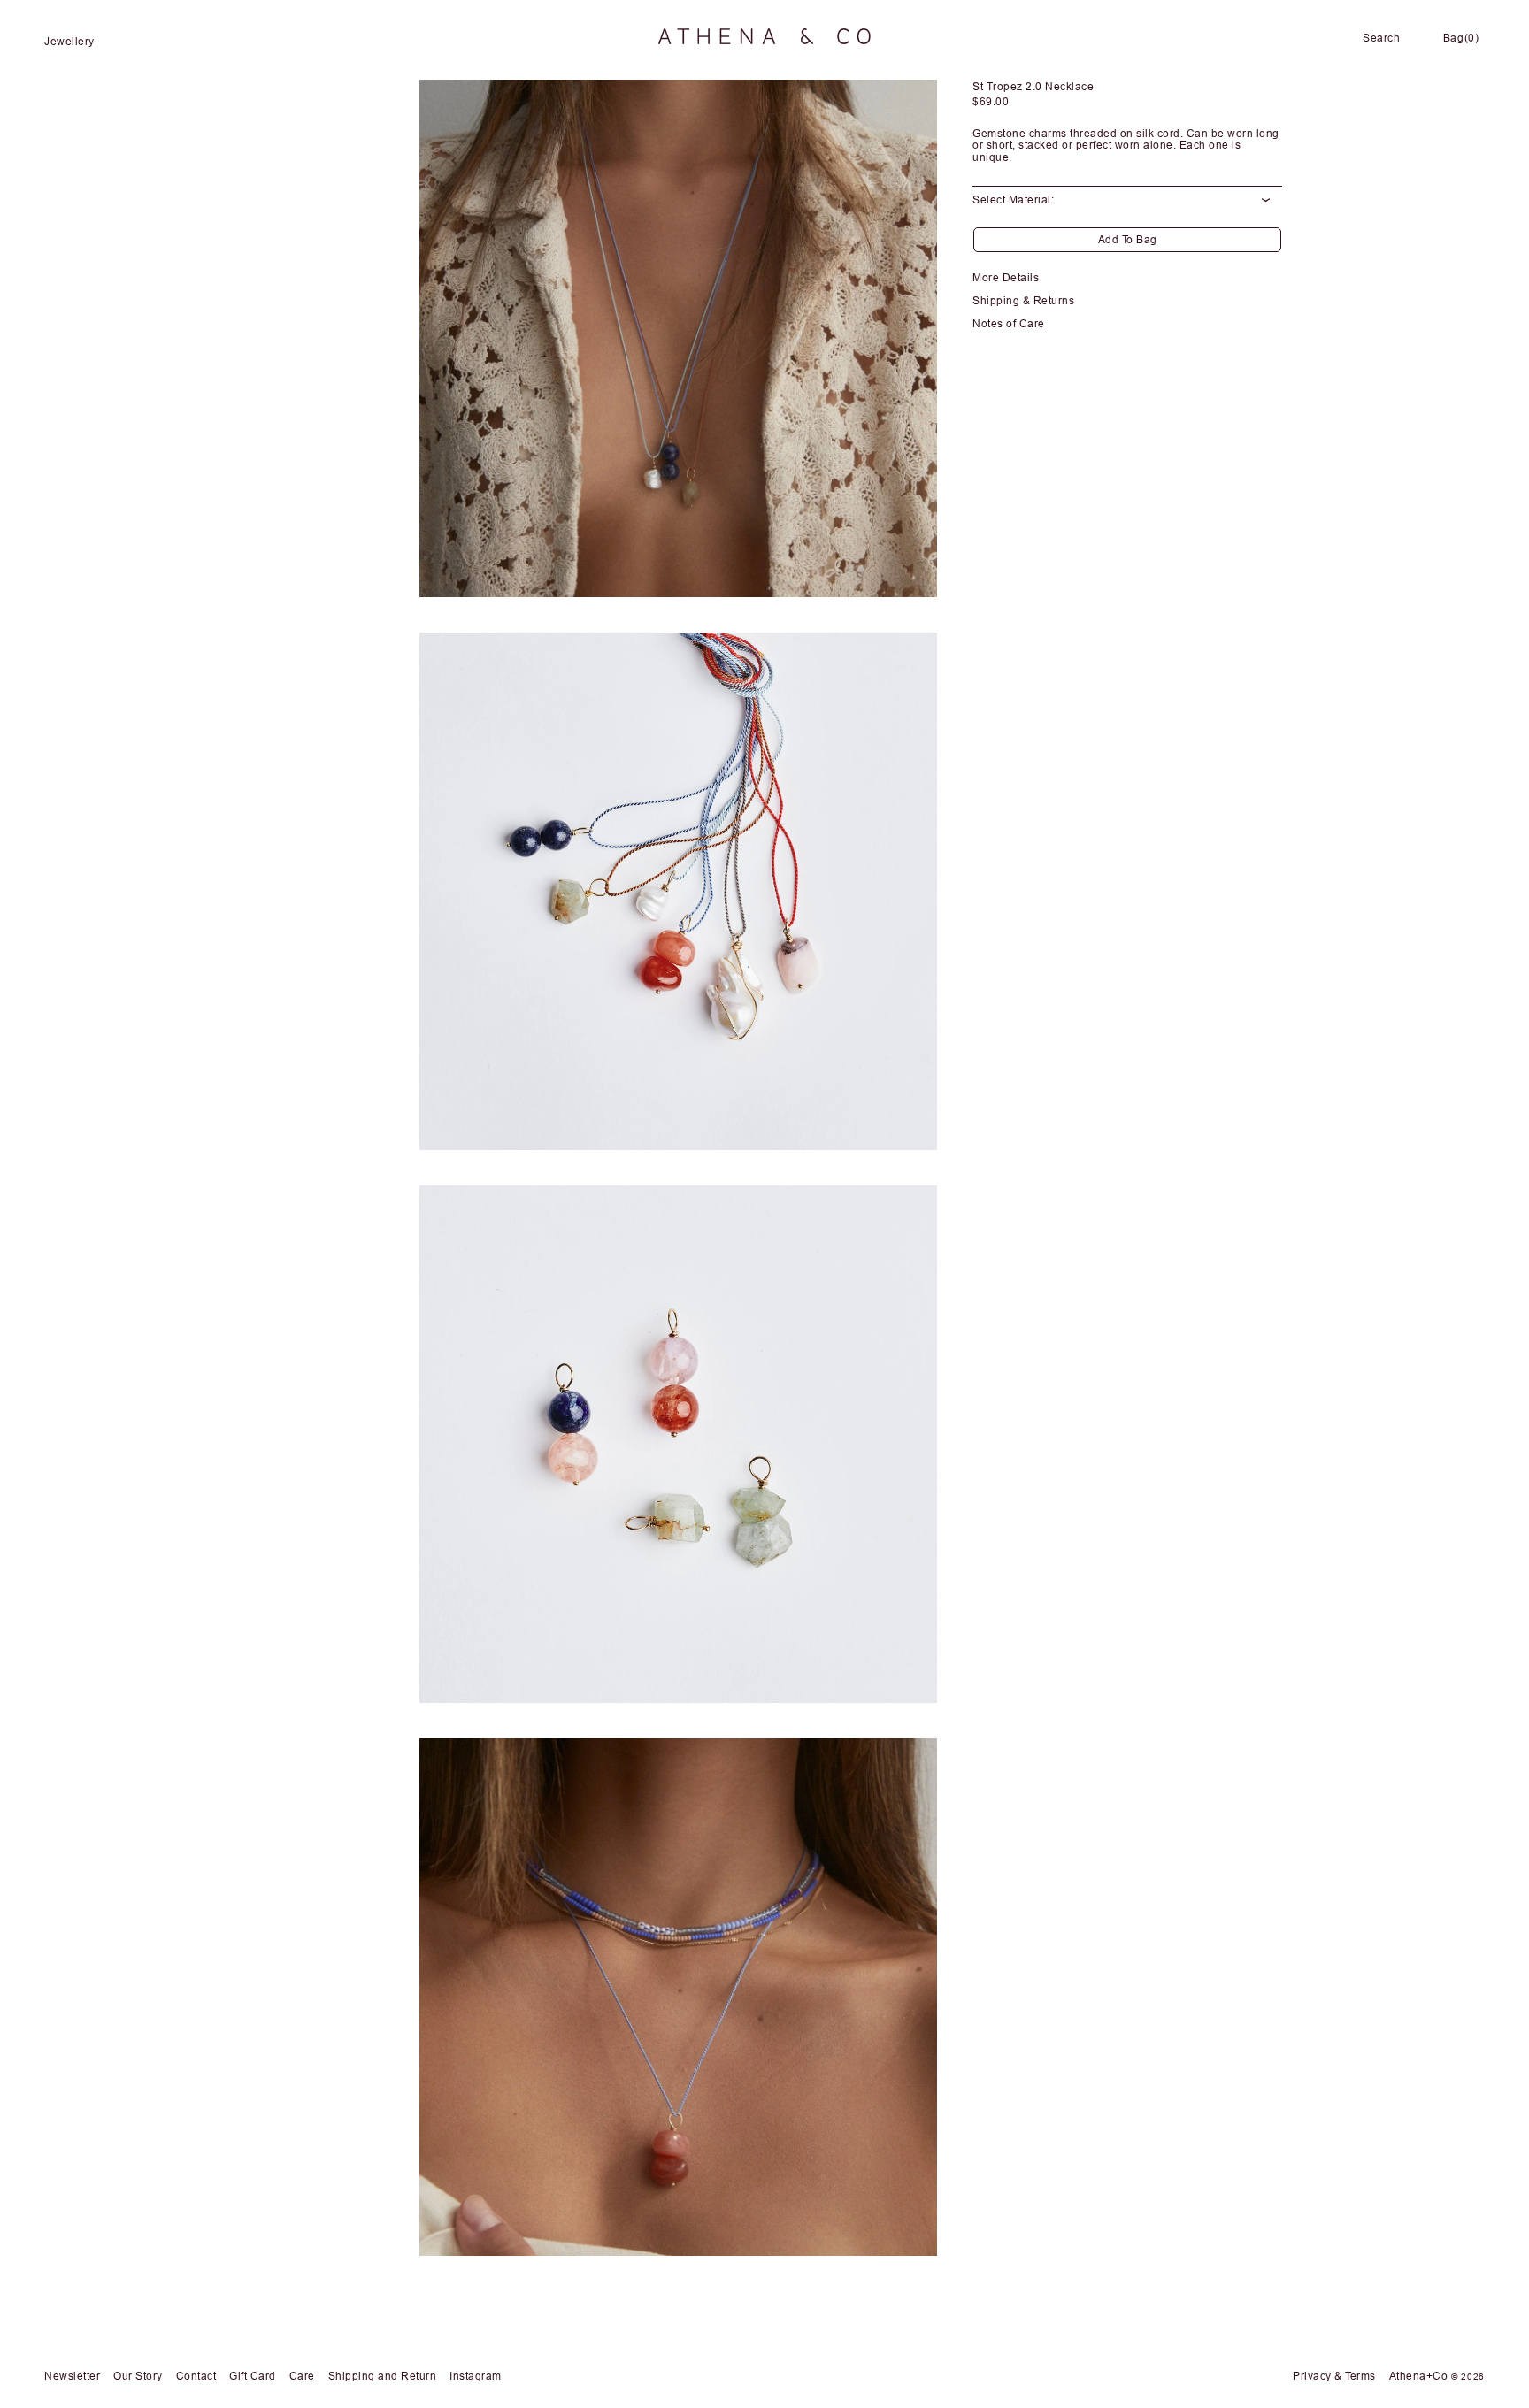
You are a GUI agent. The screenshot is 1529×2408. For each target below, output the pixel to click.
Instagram (476, 2376)
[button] (81, 42)
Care (302, 2376)
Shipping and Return (383, 2376)
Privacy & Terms (1334, 2376)
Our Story (138, 2376)
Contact (196, 2376)
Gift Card (253, 2376)
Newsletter (72, 2376)
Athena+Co (1419, 2376)
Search (1381, 38)
